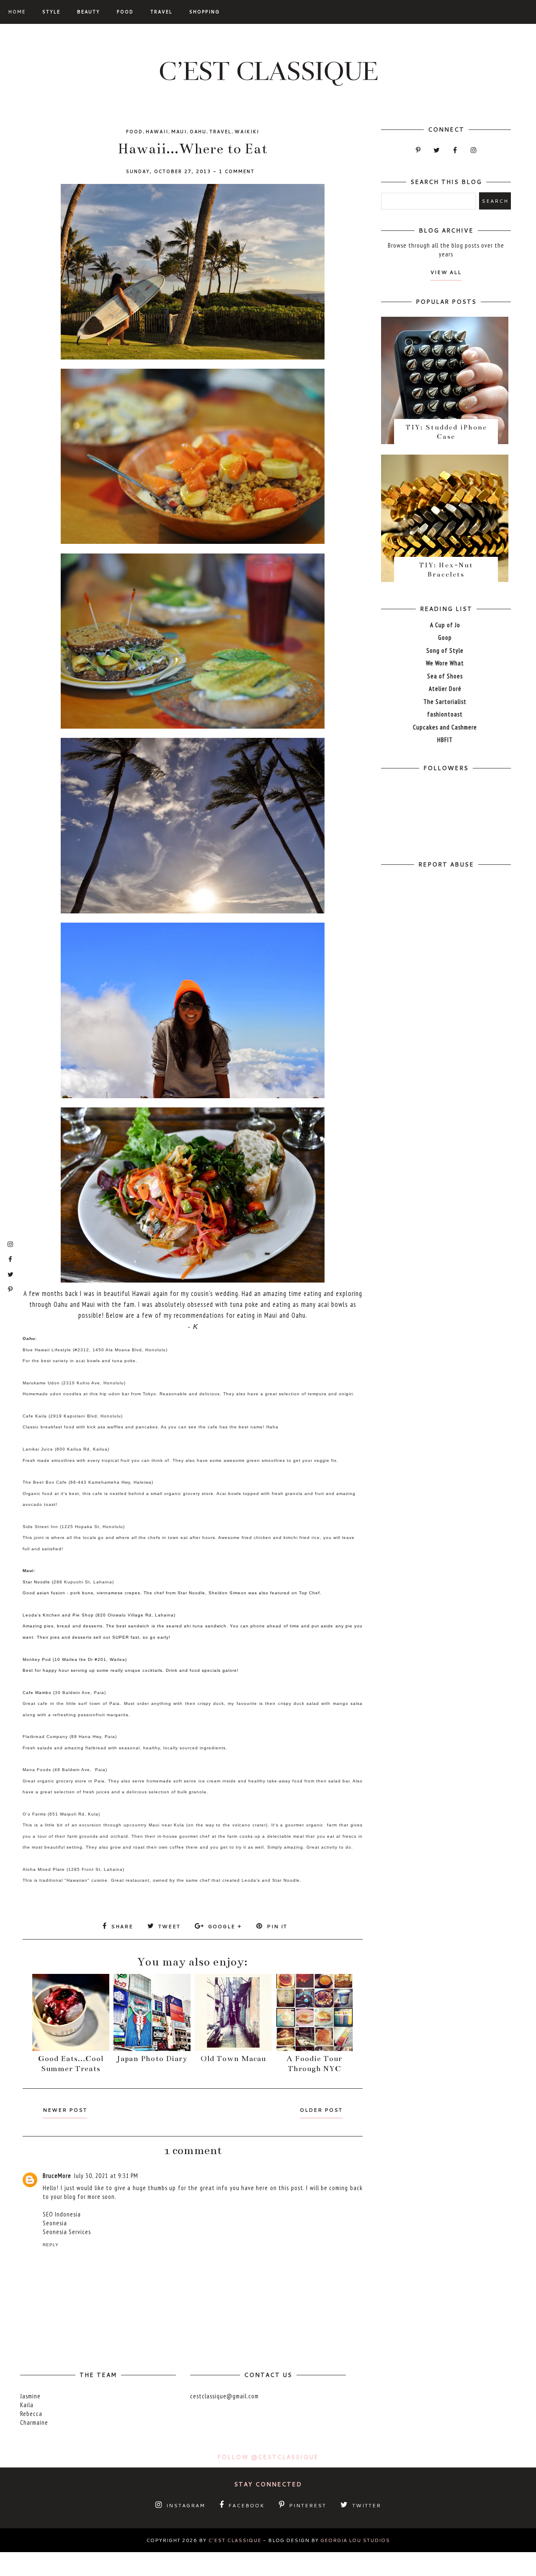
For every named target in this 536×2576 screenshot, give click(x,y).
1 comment (237, 171)
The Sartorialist (445, 702)
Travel (161, 12)
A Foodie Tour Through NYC (314, 2064)
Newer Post (65, 2110)
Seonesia (55, 2223)
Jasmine (30, 2396)
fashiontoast (445, 714)
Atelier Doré (445, 689)
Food (125, 12)
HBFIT (445, 740)
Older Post (321, 2110)
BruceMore (57, 2176)
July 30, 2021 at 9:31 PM (106, 2176)
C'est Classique (235, 2540)
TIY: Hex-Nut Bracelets (446, 570)
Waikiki (247, 132)
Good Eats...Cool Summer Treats (71, 2064)
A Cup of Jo (445, 625)
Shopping (205, 12)
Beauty (89, 12)
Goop (445, 638)
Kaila (27, 2405)
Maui (179, 132)
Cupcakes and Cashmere (445, 727)
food (134, 132)
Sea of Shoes (445, 676)
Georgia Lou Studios (355, 2540)
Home (17, 12)
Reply (51, 2245)
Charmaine (34, 2422)
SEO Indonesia (62, 2214)
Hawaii (157, 132)
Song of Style (445, 650)
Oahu (198, 132)
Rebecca (31, 2414)
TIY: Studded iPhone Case (446, 432)
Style (51, 12)
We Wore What (445, 663)
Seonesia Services (67, 2232)
